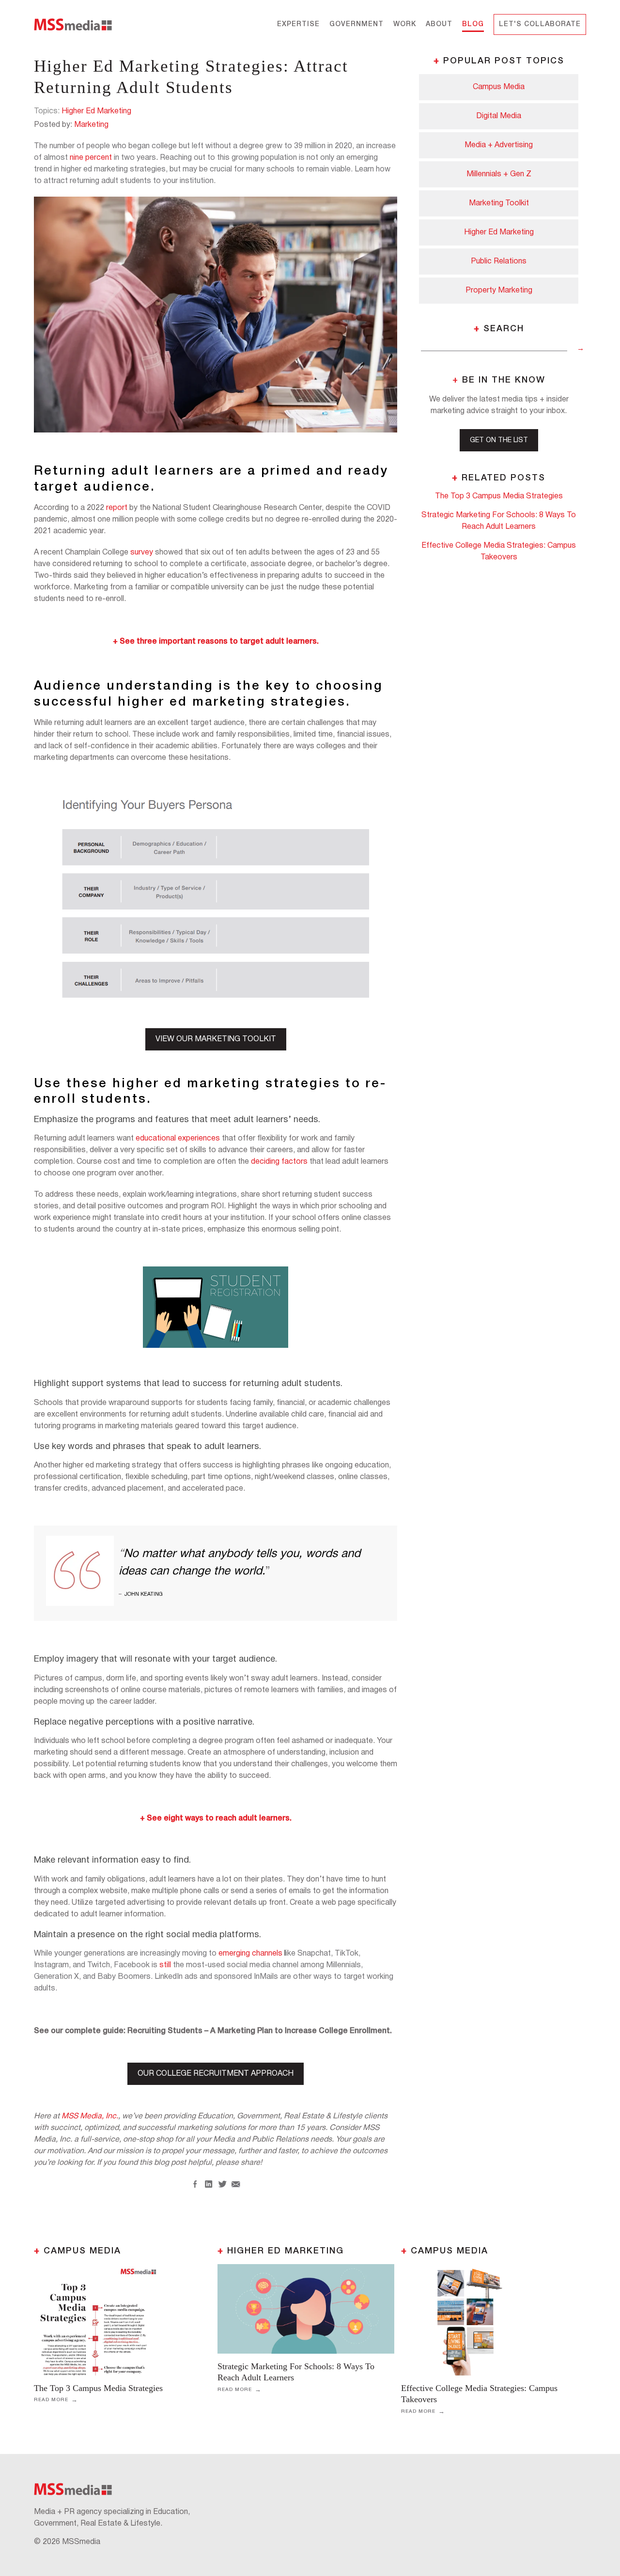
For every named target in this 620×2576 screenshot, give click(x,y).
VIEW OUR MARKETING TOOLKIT (216, 1039)
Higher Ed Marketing (96, 111)
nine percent (91, 158)
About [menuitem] (439, 24)
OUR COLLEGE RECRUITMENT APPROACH (216, 2074)
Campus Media (499, 87)
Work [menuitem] (405, 24)
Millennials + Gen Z (499, 174)
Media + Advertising (499, 145)
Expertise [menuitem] (298, 24)
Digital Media (499, 116)
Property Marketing (499, 291)
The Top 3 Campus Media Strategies (98, 2388)
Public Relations (499, 262)
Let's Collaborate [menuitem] (540, 24)
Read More (51, 2400)
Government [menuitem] (356, 24)
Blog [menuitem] (473, 24)
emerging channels (250, 1954)
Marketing (91, 125)
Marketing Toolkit (499, 203)
